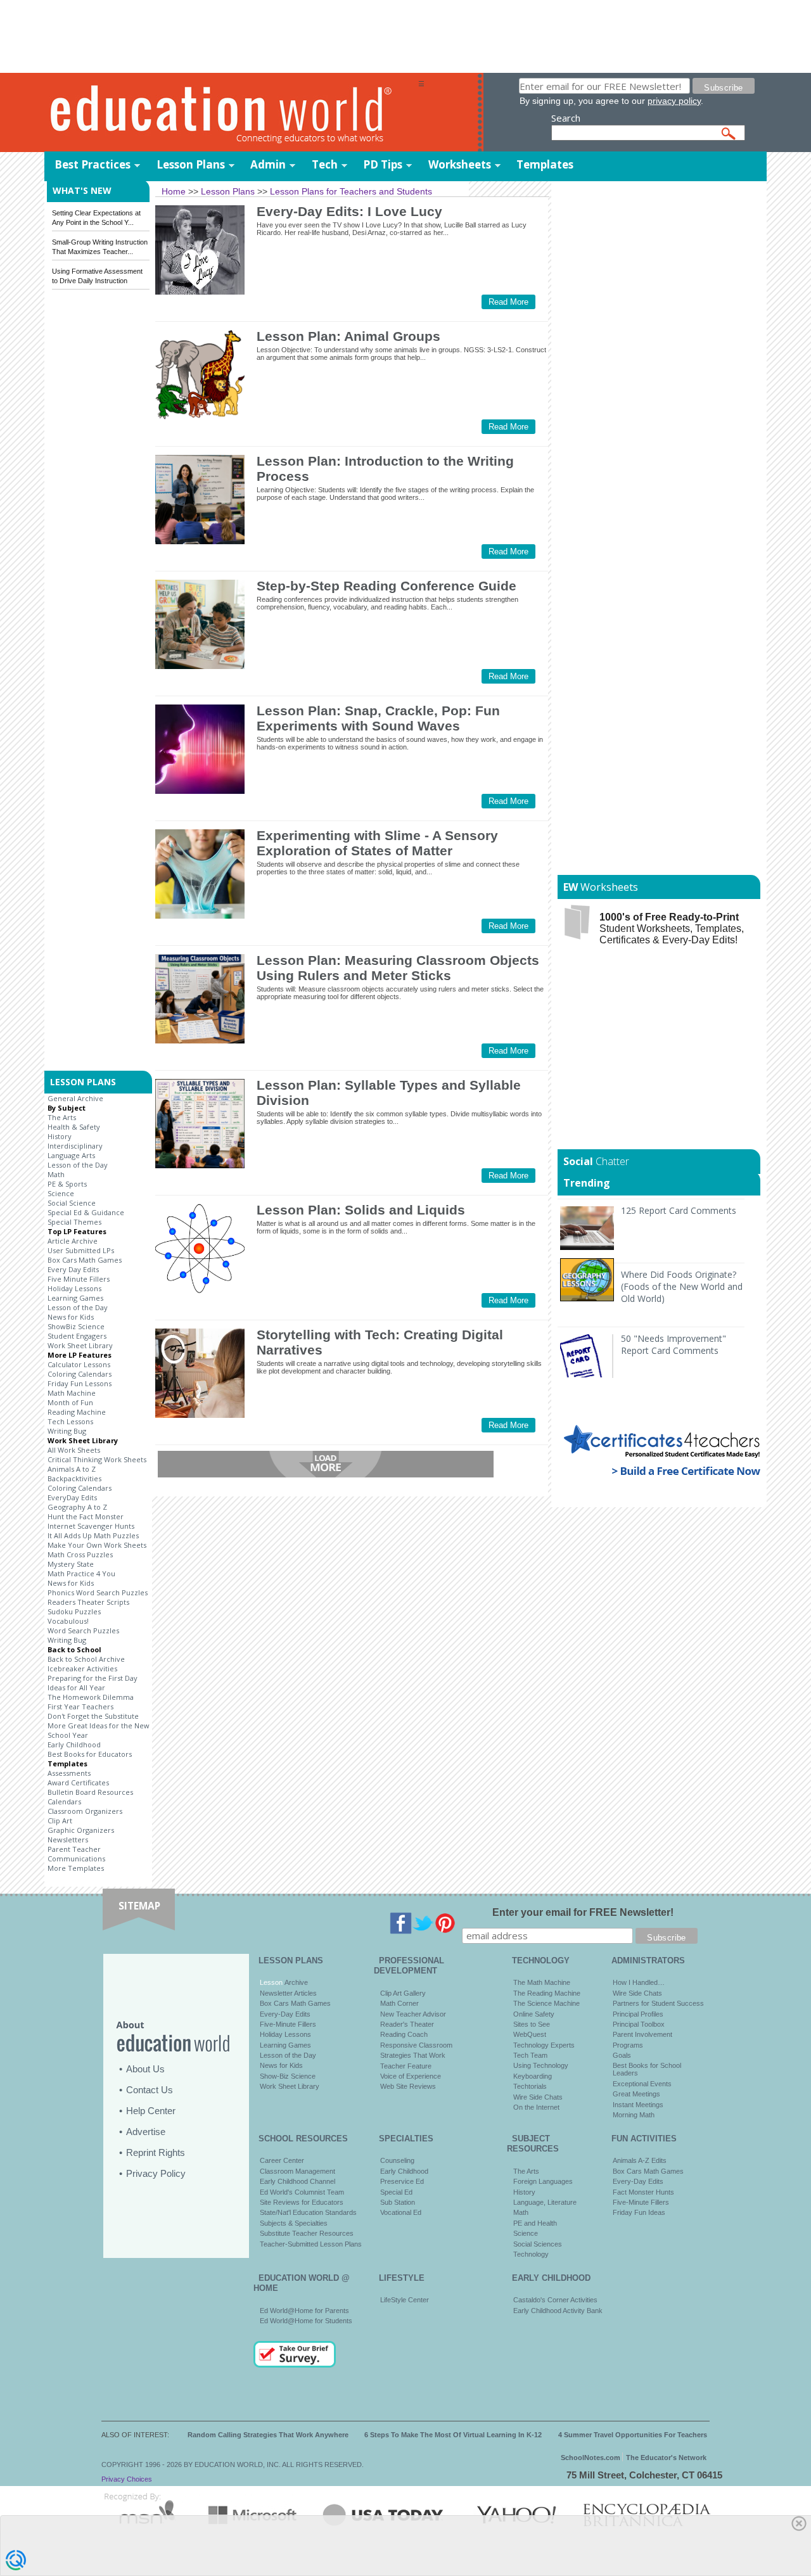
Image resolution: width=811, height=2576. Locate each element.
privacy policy (674, 101)
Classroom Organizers (85, 1811)
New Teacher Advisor (413, 2014)
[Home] (231, 113)
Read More (508, 302)
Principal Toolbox (639, 2024)
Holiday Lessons (74, 1288)
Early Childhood (74, 1744)
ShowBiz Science (76, 1326)
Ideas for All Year (76, 1687)
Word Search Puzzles (83, 1630)
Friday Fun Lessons (80, 1383)
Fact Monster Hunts (643, 2192)
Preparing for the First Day (93, 1678)
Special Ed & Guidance (86, 1212)
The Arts (62, 1117)
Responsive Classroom (416, 2045)
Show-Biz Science (288, 2076)
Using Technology (541, 2065)
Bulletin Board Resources (90, 1792)
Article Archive (73, 1241)
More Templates (76, 1868)
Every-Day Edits (285, 2014)
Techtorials (530, 2086)
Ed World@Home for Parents (304, 2311)
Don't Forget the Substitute (93, 1716)
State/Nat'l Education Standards (308, 2212)
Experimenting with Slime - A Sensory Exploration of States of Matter (377, 843)
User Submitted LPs (81, 1250)
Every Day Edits (73, 1269)
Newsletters (68, 1840)
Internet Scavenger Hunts (91, 1526)
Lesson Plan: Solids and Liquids (361, 1210)
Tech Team (530, 2055)
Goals (622, 2055)
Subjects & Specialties (294, 2223)
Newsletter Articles (288, 1993)
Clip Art (60, 1820)
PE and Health (535, 2223)
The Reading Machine (547, 1993)
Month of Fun (70, 1402)
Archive (295, 1982)
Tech (325, 164)
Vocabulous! (68, 1621)
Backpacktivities (74, 1478)
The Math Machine (542, 1982)
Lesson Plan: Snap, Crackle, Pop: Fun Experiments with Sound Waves (378, 718)
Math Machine (72, 1393)
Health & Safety (74, 1127)
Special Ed (396, 2192)
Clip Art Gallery (403, 1993)
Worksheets (460, 164)
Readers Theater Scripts (88, 1602)
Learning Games (75, 1298)
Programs (628, 2045)
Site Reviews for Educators (302, 2202)
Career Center (282, 2160)
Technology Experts (544, 2045)
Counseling (397, 2160)
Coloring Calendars (80, 1374)
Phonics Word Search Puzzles (98, 1592)
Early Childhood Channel (297, 2181)
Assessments (69, 1773)
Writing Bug (67, 1431)
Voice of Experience (411, 2076)
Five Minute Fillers (79, 1279)
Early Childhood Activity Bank (558, 2311)
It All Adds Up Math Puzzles (93, 1535)
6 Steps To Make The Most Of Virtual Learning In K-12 (453, 2435)
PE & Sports (67, 1184)
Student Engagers (77, 1336)
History (60, 1136)
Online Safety (534, 2014)
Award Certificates (78, 1782)
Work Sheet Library (80, 1345)
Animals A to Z (72, 1469)
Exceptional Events (642, 2084)
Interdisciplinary (75, 1146)
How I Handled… (639, 1982)
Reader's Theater (407, 2024)
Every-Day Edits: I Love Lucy (349, 211)
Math (56, 1174)
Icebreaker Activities (82, 1668)
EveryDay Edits (72, 1497)
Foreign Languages (543, 2181)
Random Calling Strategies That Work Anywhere (268, 2435)
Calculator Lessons (79, 1364)
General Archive (75, 1098)
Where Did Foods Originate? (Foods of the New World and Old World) (682, 1286)
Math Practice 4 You (81, 1573)
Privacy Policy (156, 2173)
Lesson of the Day (78, 1165)
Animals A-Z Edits (640, 2160)
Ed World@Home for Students (306, 2321)
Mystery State (71, 1564)
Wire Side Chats (538, 2097)
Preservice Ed (402, 2181)
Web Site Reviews (408, 2086)
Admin (268, 164)
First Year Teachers (80, 1706)
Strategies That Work (413, 2055)
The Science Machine (546, 2003)
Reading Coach (404, 2034)
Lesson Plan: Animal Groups (348, 336)
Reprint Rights (156, 2152)
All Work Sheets (74, 1450)
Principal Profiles (638, 2014)
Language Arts (71, 1155)
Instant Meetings (638, 2105)
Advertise (146, 2132)
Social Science (72, 1203)
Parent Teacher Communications (76, 1854)
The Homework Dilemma (91, 1697)
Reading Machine (77, 1412)
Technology (531, 2254)
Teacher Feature (406, 2066)
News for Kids (71, 1317)
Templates (545, 164)
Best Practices (93, 164)
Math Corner (399, 2003)
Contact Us (150, 2090)
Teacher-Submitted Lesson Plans (311, 2244)
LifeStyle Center (405, 2300)
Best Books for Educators (90, 1754)
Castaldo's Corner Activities (555, 2300)
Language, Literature (545, 2202)
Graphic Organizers (81, 1830)
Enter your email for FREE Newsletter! (583, 1912)
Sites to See (532, 2024)
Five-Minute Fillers (288, 2024)
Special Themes (74, 1222)
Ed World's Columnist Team (302, 2192)
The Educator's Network (666, 2458)
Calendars (64, 1801)
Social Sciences (538, 2244)
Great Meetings (636, 2094)
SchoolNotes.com (591, 2458)
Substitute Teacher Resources (307, 2233)
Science (61, 1193)
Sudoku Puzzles (74, 1611)
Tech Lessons (70, 1421)
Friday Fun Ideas (639, 2212)
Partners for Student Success (658, 2003)
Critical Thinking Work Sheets (97, 1459)
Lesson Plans (191, 164)
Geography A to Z (77, 1507)
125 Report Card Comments (679, 1210)
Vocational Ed (401, 2212)
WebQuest (530, 2034)
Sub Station (398, 2202)
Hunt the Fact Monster (86, 1516)
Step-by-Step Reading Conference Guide (386, 586)
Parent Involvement (642, 2034)
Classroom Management (297, 2171)
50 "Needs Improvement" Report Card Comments (674, 1344)
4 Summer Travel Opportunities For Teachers (633, 2435)
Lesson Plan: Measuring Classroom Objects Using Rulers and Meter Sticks (398, 968)
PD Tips (383, 164)
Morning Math (634, 2115)
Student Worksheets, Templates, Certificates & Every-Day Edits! (672, 928)
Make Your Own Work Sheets (97, 1545)
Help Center (151, 2111)
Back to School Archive (86, 1659)
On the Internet (536, 2107)
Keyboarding (533, 2076)
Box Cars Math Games (85, 1260)
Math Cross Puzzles (80, 1554)
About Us (145, 2069)
